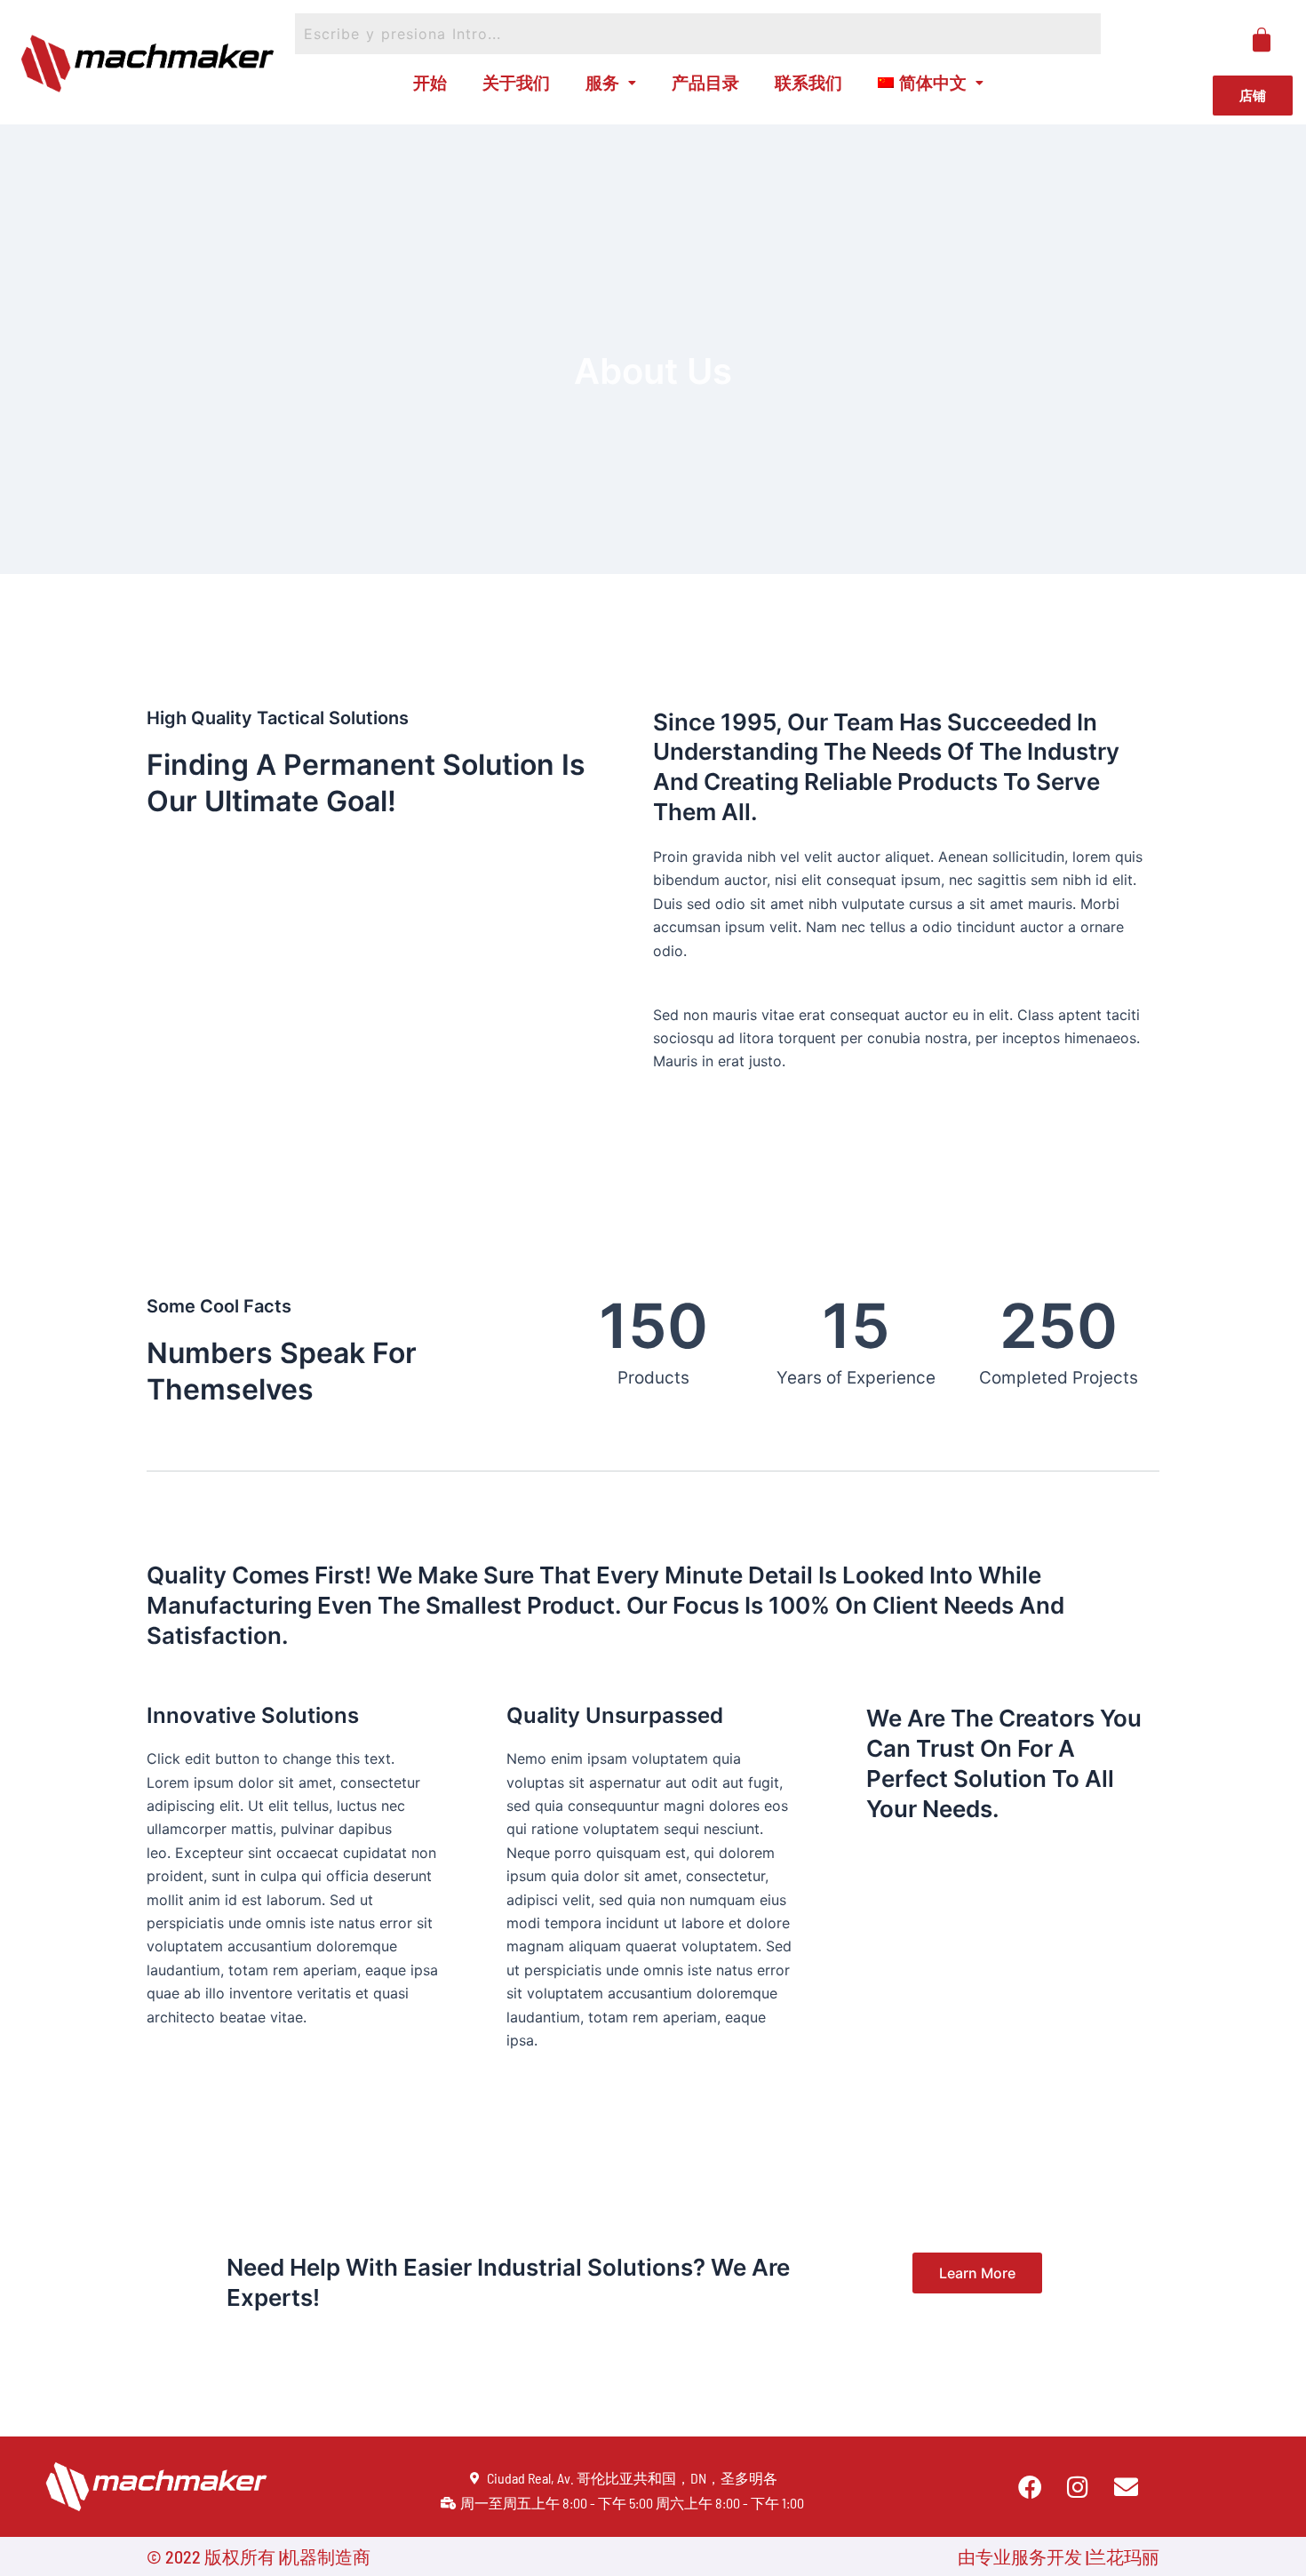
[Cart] (1262, 40)
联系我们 (808, 82)
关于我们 (516, 82)
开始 (430, 82)
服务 (602, 82)
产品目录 (705, 82)
